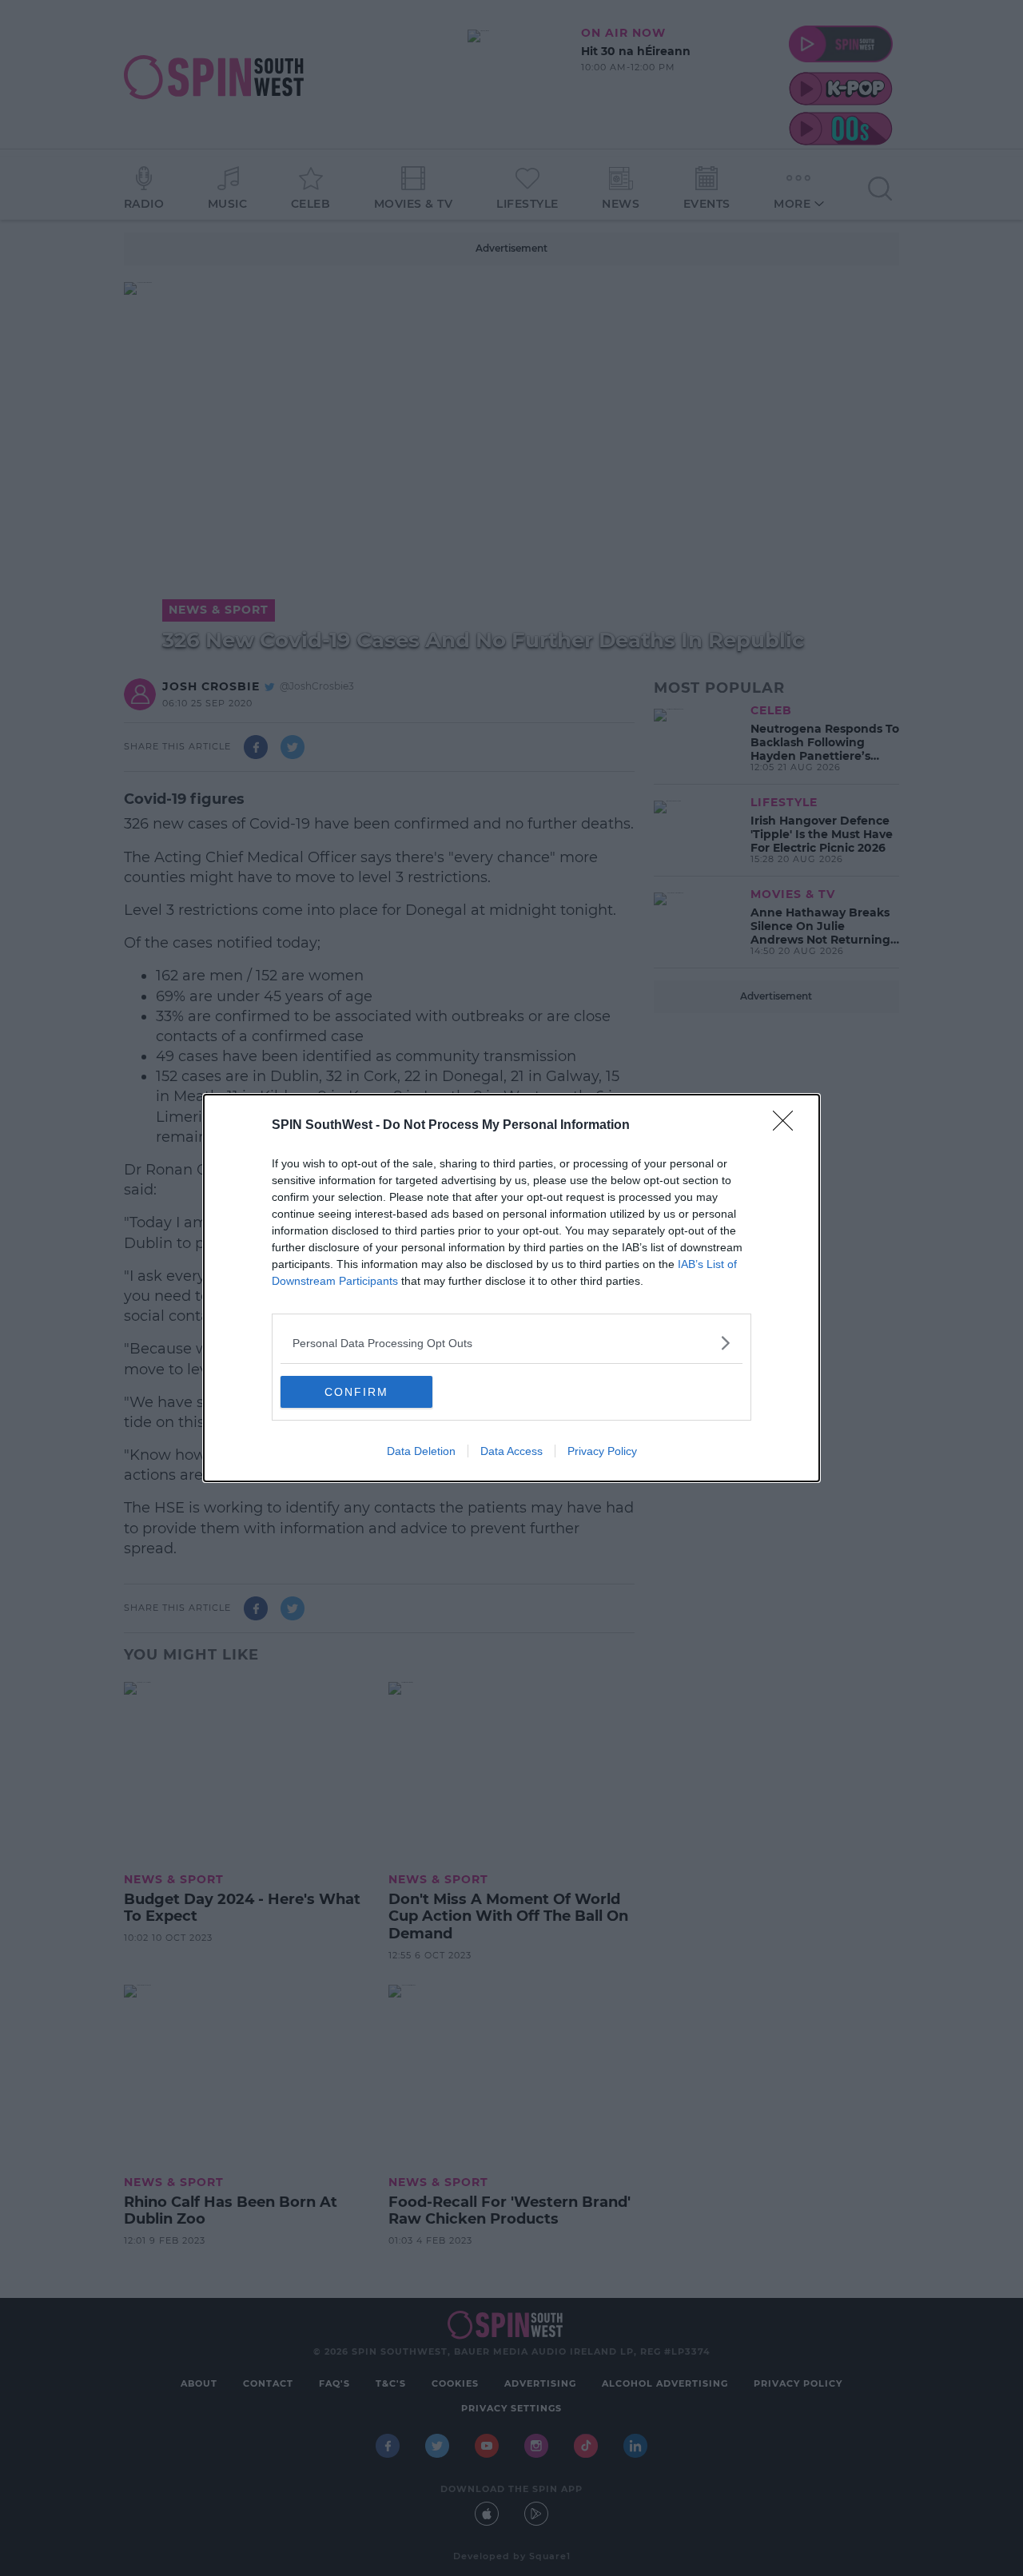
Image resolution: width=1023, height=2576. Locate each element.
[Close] (788, 1126)
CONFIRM (356, 1392)
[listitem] (511, 1343)
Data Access (511, 1451)
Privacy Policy (602, 1451)
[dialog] (511, 1288)
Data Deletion (421, 1451)
